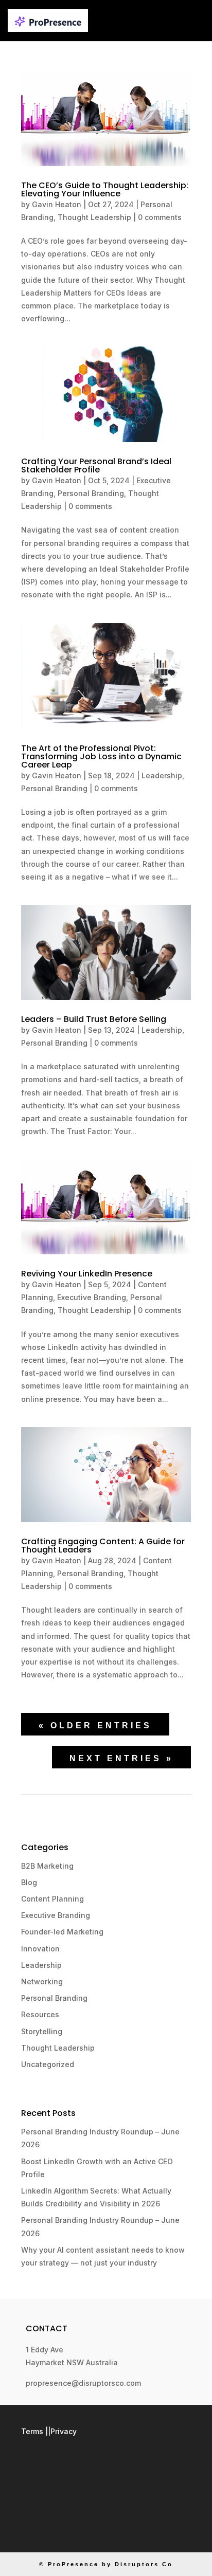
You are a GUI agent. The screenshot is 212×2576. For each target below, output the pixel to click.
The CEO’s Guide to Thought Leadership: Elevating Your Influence (105, 189)
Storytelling (42, 2031)
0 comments (160, 217)
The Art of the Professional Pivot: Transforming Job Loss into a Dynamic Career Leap (101, 756)
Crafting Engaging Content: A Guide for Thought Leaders (103, 1546)
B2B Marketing (47, 1866)
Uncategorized (48, 2064)
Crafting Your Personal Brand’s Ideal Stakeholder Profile (96, 465)
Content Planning (52, 1899)
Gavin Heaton (57, 204)
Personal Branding (91, 493)
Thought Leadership (94, 217)
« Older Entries (95, 1725)
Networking (42, 1981)
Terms (32, 2431)
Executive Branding (92, 1297)
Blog (29, 1882)
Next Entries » (121, 1758)
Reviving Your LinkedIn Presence (87, 1274)
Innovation (40, 1949)
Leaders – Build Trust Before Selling (94, 1019)
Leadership (162, 775)
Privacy (64, 2431)
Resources (40, 2014)
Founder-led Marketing (62, 1932)
